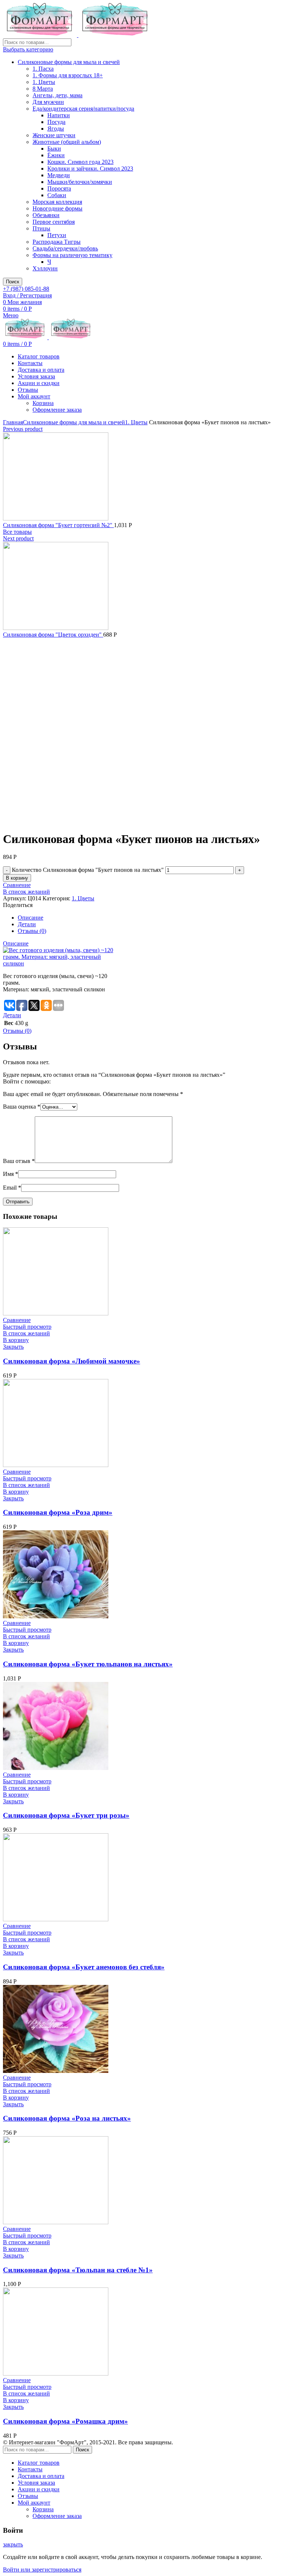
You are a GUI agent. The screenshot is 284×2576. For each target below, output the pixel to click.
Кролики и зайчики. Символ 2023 (90, 168)
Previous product (23, 429)
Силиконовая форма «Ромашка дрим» (65, 2421)
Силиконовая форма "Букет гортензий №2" (58, 525)
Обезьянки (46, 215)
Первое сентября (54, 222)
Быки (54, 149)
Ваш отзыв (19, 1161)
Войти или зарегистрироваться (42, 2570)
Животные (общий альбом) (67, 142)
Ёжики (56, 155)
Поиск (13, 282)
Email (12, 1188)
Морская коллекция (57, 202)
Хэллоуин (45, 268)
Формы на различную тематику (72, 255)
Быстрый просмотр (27, 1327)
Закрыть (13, 1347)
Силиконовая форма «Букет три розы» (66, 1815)
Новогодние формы (58, 208)
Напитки (59, 115)
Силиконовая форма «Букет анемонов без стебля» (84, 1967)
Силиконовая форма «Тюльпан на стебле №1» (78, 2270)
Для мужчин (48, 102)
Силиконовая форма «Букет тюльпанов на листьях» (88, 1664)
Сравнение (17, 885)
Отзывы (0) (32, 931)
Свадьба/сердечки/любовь (65, 248)
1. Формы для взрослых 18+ (68, 75)
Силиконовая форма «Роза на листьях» (67, 2118)
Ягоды (56, 129)
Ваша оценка (22, 1107)
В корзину (17, 878)
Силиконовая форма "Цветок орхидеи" (53, 635)
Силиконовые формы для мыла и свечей (69, 62)
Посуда (56, 122)
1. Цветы (44, 82)
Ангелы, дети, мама (58, 95)
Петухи (57, 235)
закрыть (13, 2544)
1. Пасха (43, 69)
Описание (31, 918)
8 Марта (43, 89)
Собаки (57, 195)
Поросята (59, 188)
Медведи (59, 175)
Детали (27, 924)
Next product (18, 538)
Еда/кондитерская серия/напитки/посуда (83, 109)
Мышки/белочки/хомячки (80, 182)
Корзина (43, 403)
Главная (13, 422)
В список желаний (26, 892)
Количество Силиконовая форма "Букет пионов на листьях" (88, 870)
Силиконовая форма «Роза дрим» (58, 1512)
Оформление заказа (57, 410)
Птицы (41, 228)
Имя (11, 1174)
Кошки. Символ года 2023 (80, 162)
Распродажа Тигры (57, 242)
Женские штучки (54, 135)
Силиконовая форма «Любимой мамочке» (72, 1361)
